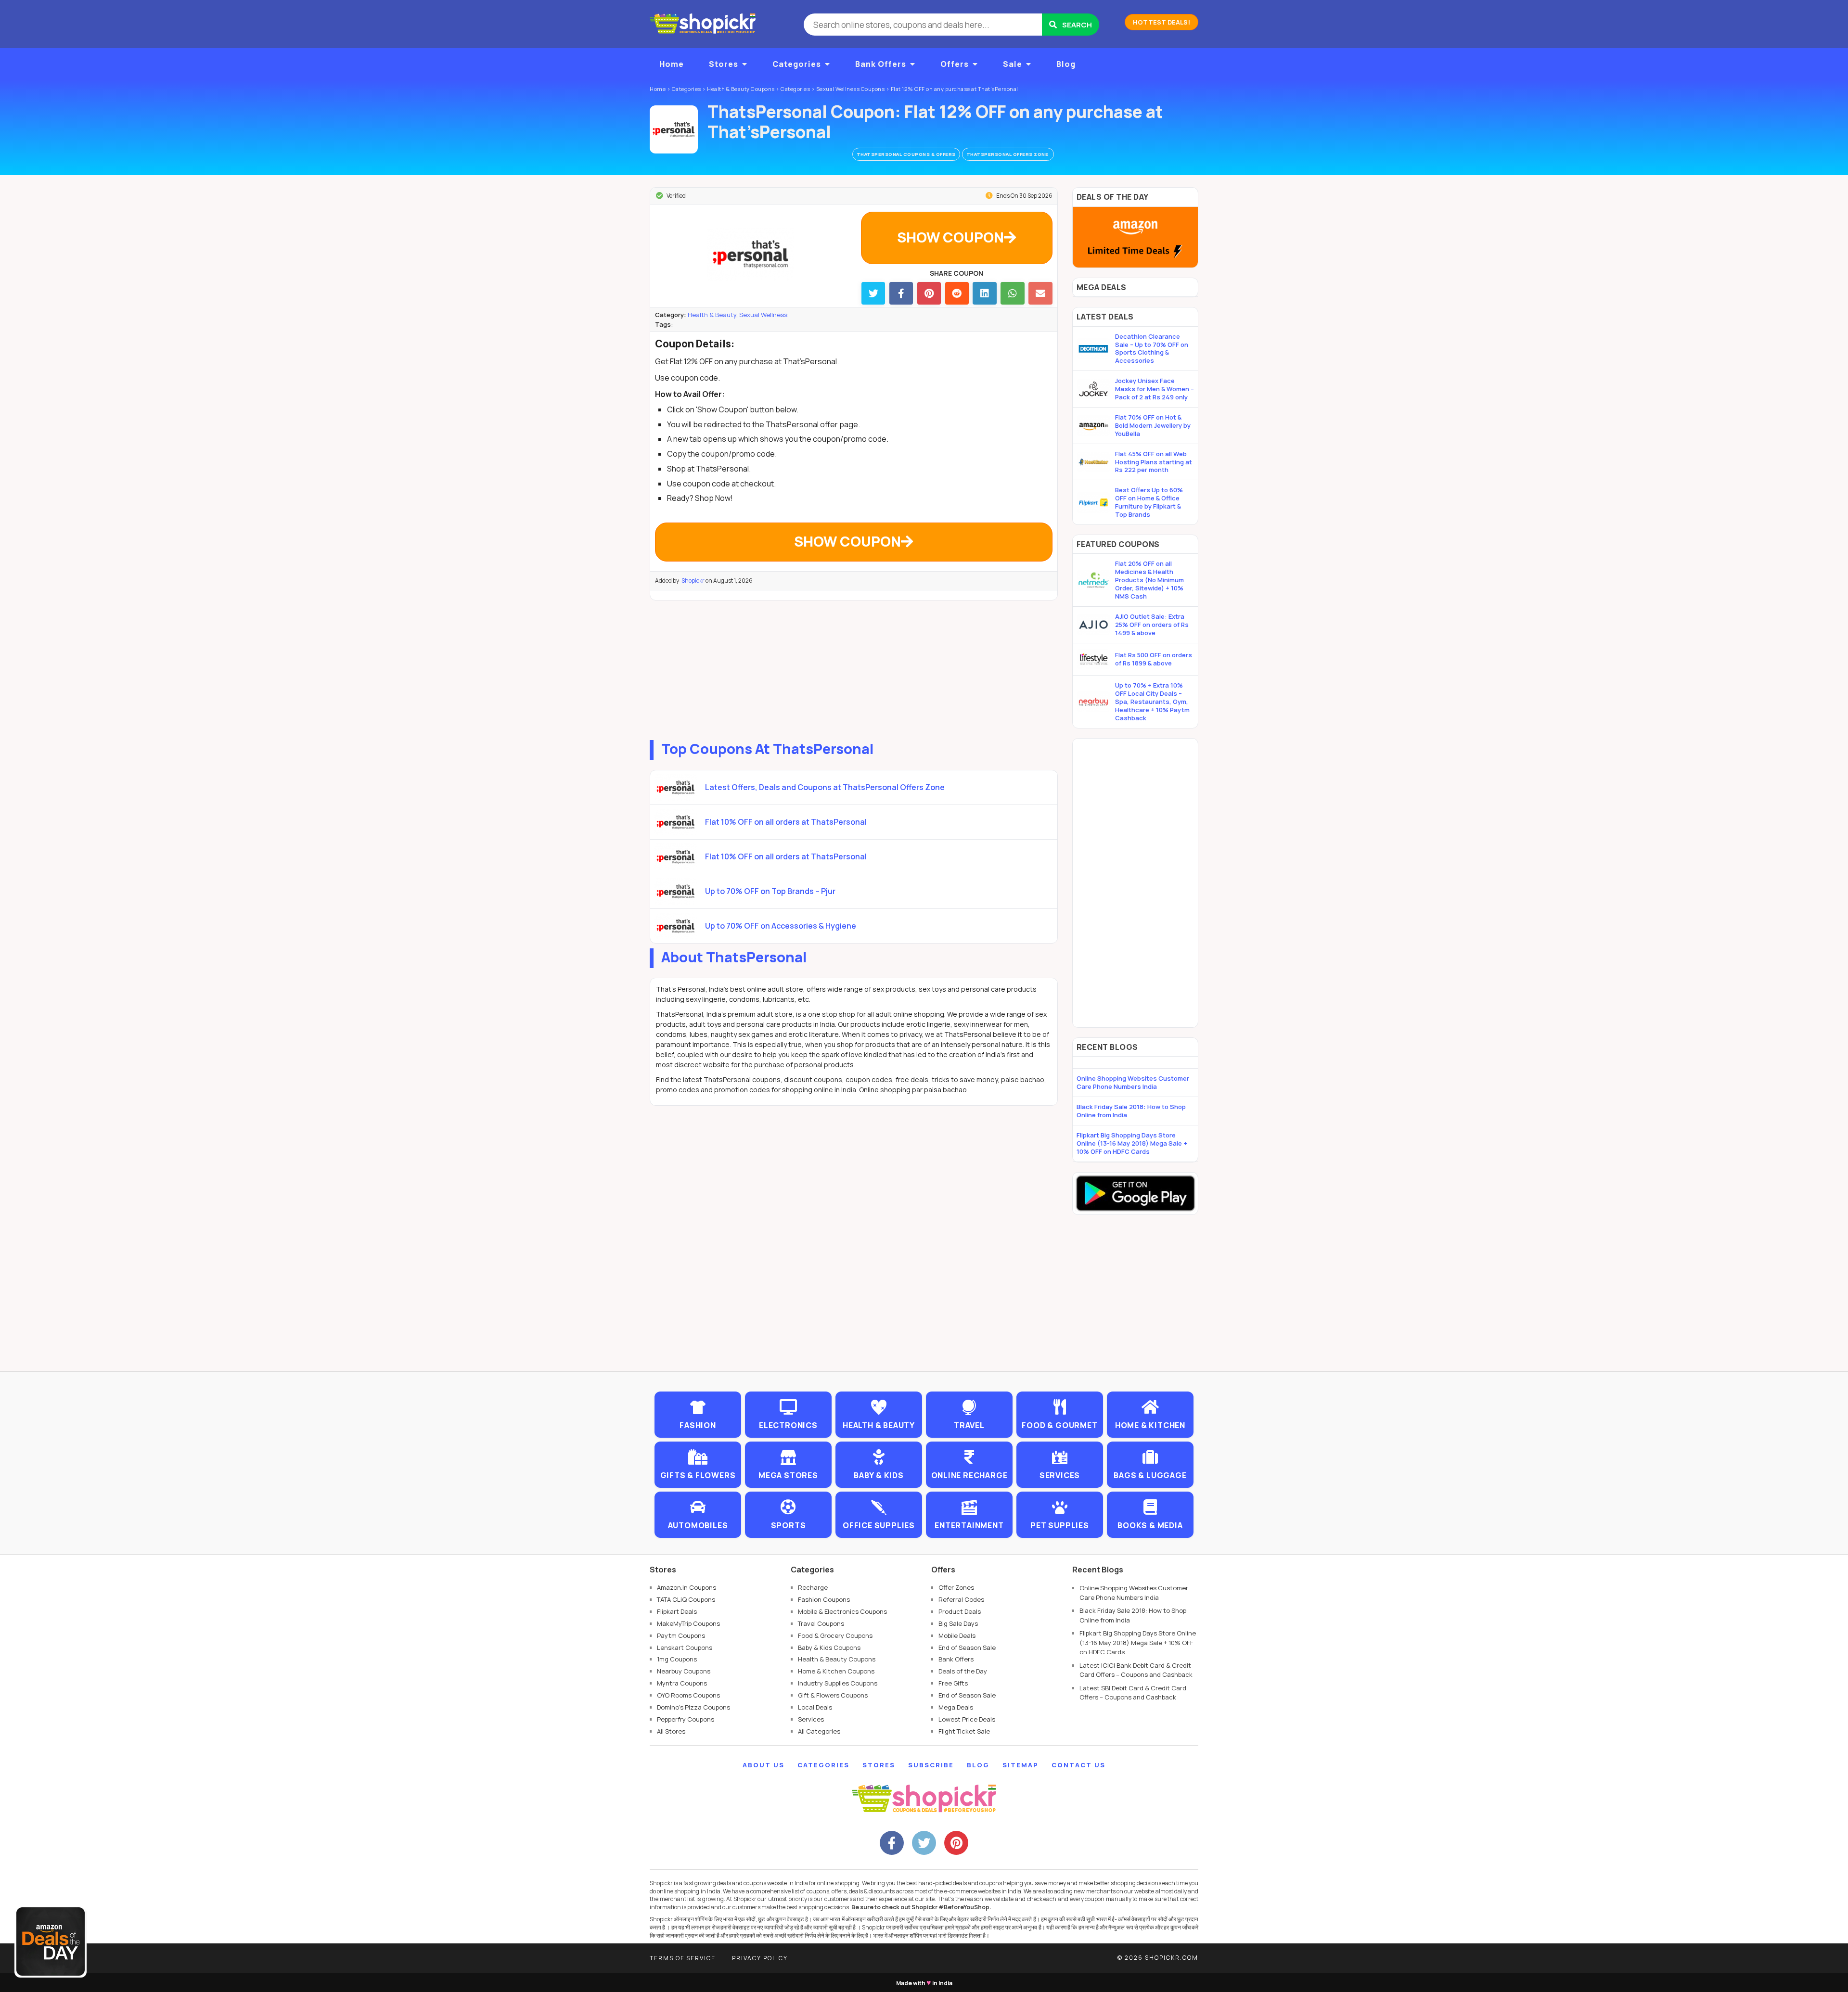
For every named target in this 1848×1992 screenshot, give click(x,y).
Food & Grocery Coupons (835, 1635)
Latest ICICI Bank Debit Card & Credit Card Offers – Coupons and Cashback (1136, 1670)
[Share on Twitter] (873, 293)
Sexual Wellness (763, 315)
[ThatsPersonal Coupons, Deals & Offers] (674, 129)
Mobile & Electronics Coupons (842, 1611)
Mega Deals (956, 1707)
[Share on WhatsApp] (1012, 293)
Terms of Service (683, 1958)
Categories (797, 64)
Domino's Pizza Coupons (693, 1707)
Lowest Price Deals (967, 1719)
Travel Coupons (821, 1623)
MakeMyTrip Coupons (688, 1623)
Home (672, 64)
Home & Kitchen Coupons (836, 1671)
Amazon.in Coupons (687, 1587)
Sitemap (1020, 1765)
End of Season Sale (967, 1647)
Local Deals (815, 1707)
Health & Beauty (712, 315)
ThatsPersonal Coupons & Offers (906, 154)
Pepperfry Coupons (686, 1719)
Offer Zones (956, 1587)
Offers (955, 64)
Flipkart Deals (677, 1611)
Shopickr (693, 581)
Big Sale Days (958, 1623)
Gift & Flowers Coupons (833, 1695)
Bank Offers (881, 64)
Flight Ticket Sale (964, 1731)
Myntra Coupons (682, 1683)
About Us (764, 1765)
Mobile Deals (957, 1635)
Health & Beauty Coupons (837, 1659)
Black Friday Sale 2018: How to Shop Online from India (1131, 1111)
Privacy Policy (760, 1958)
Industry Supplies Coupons (838, 1683)
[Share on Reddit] (957, 293)
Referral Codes (961, 1599)
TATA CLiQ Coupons (686, 1599)
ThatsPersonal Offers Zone (1008, 154)
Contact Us (1078, 1765)
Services (811, 1719)
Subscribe (931, 1765)
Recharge (813, 1587)
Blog (1066, 64)
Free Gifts (953, 1683)
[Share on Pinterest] (929, 293)
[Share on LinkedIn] (984, 293)
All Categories (819, 1731)
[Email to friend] (1040, 293)
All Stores (671, 1731)
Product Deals (960, 1611)
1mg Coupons (677, 1659)
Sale (1013, 64)
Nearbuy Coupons (684, 1671)
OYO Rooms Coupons (688, 1695)
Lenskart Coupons (685, 1647)
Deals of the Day (963, 1671)
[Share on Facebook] (901, 293)
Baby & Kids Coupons (829, 1647)
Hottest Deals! (1161, 22)
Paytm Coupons (681, 1635)
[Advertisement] (854, 668)
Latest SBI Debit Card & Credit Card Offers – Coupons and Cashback (1133, 1693)
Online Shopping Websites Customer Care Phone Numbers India (1133, 1082)
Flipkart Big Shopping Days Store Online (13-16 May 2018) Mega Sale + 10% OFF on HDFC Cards (1132, 1143)
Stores (724, 64)
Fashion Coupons (824, 1599)
